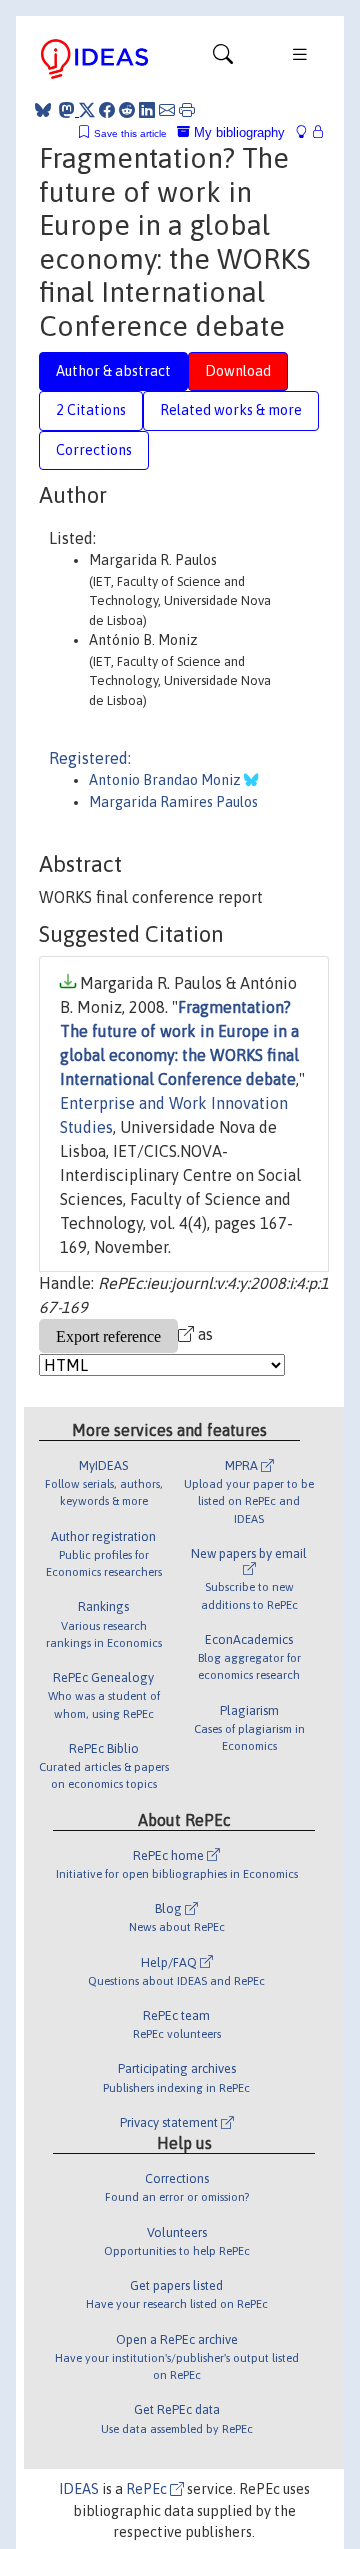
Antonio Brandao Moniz (166, 780)
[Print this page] (187, 110)
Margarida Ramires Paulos (173, 802)
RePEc (148, 2489)
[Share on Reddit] (127, 110)
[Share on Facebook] (107, 110)
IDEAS (79, 2489)
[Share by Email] (167, 110)
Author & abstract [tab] (113, 371)
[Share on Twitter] (87, 110)
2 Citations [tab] (91, 410)
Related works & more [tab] (231, 410)
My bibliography (237, 132)
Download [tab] (238, 371)
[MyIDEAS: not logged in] (307, 132)
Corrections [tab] (94, 450)
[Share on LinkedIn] (147, 110)
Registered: (90, 758)
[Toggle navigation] (223, 59)
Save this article (130, 133)
